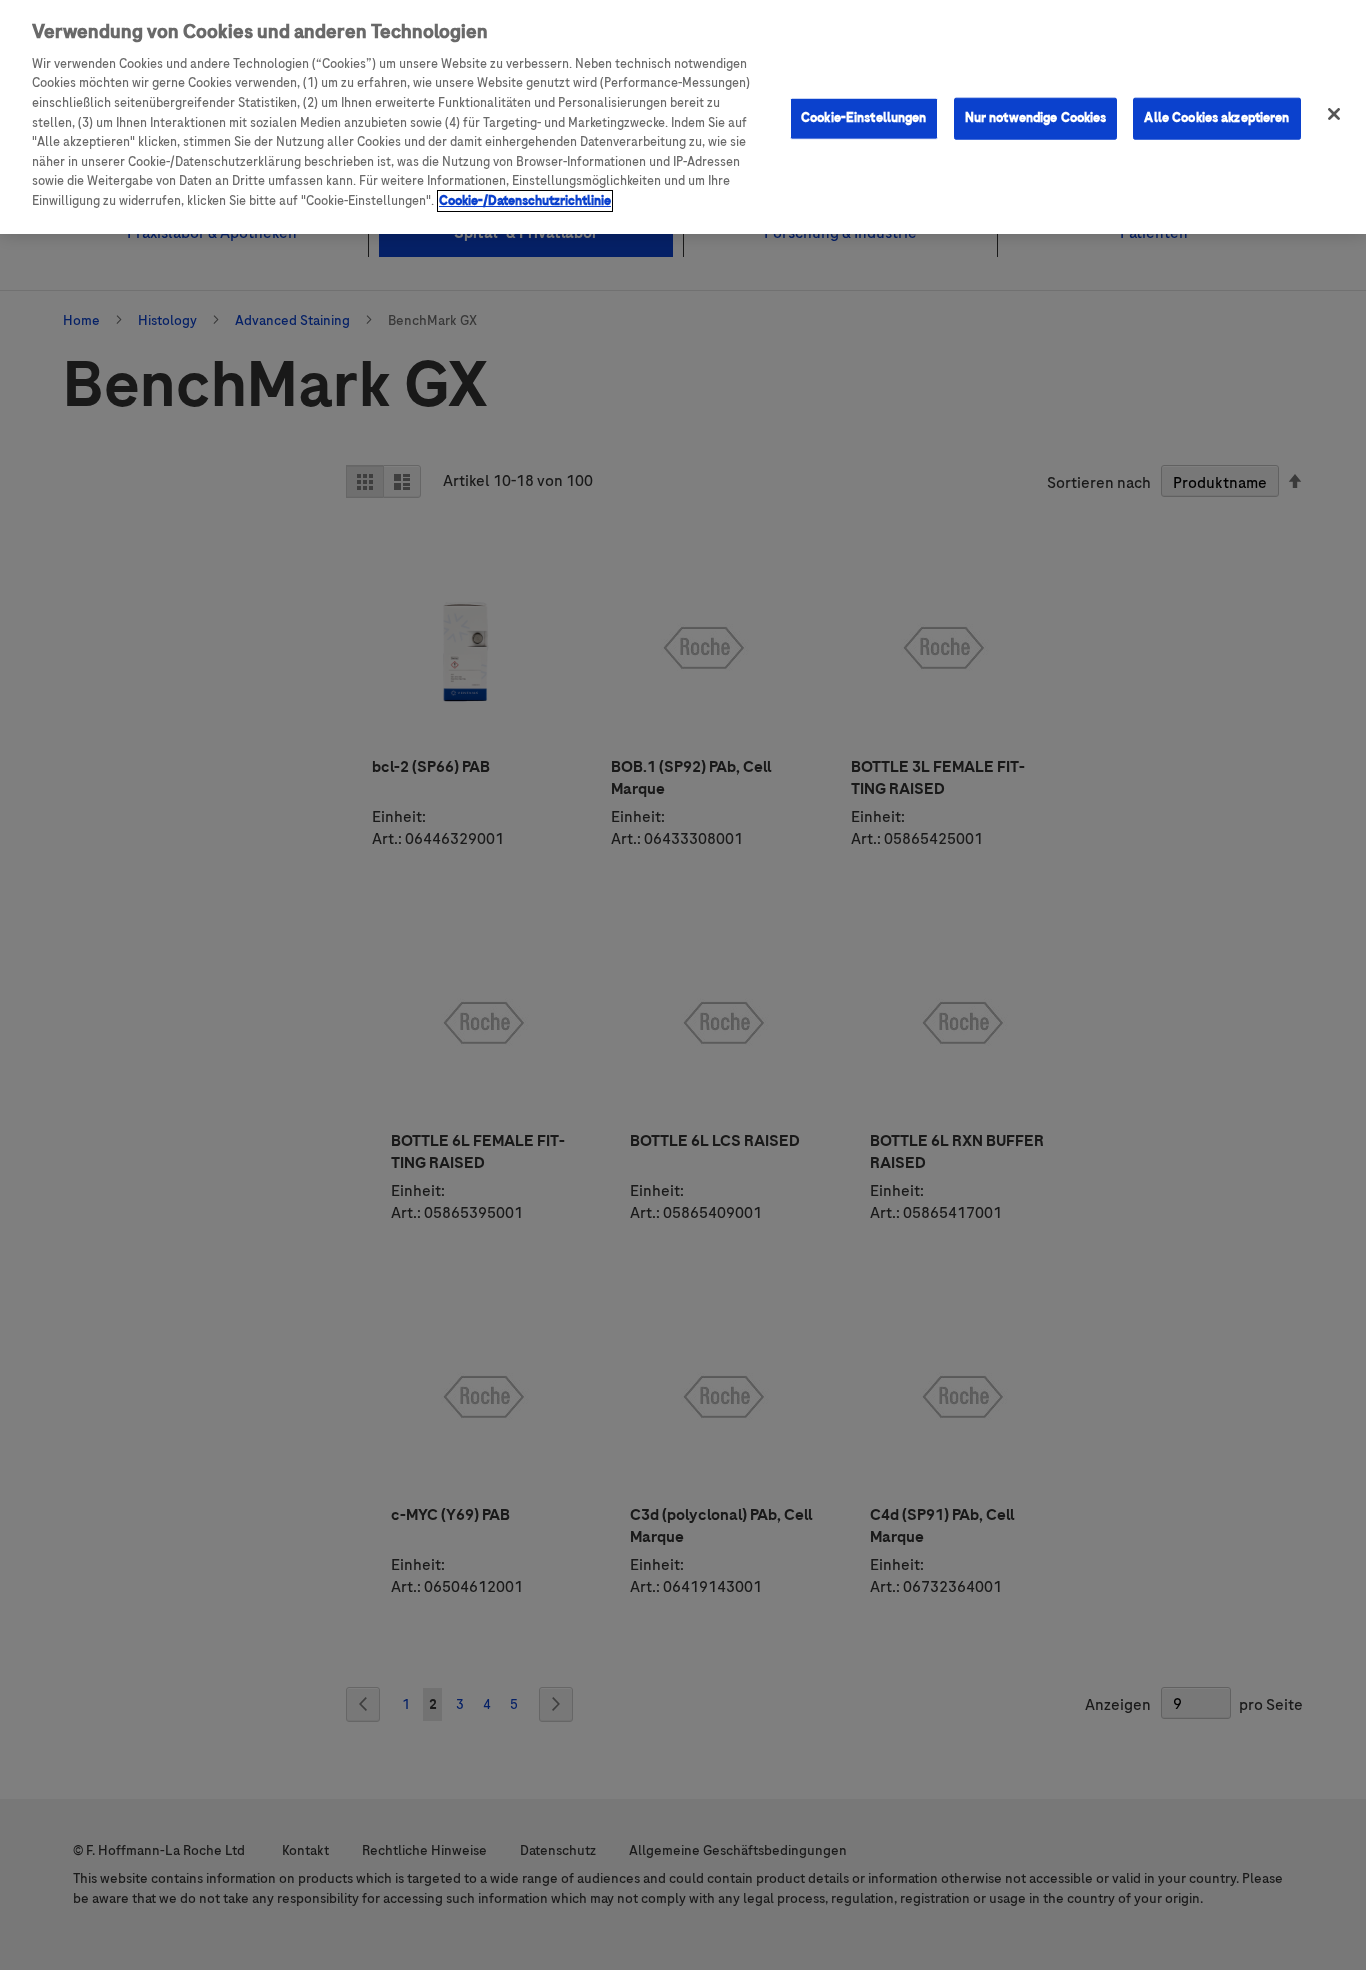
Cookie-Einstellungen (864, 118)
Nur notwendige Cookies (1036, 118)
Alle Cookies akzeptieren (1216, 118)
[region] (683, 117)
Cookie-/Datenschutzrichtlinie (525, 201)
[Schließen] (1334, 114)
